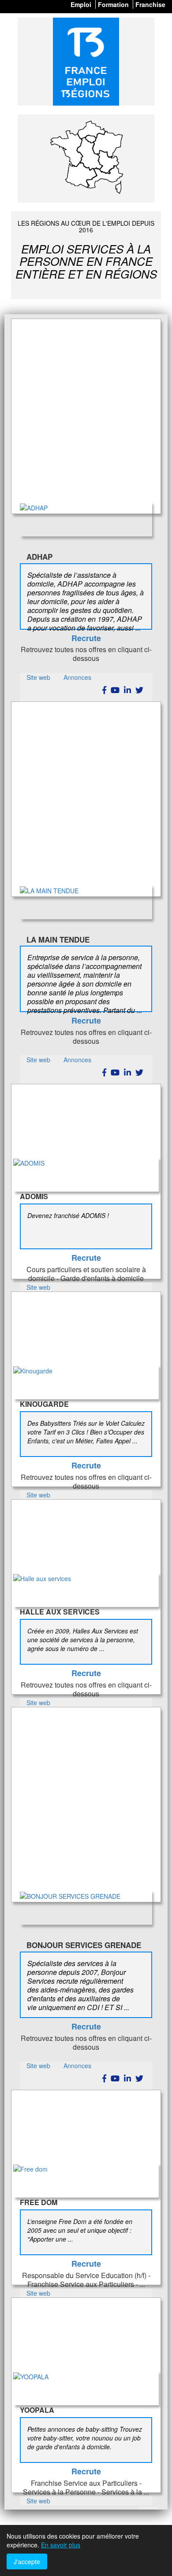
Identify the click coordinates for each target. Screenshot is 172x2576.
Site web (38, 677)
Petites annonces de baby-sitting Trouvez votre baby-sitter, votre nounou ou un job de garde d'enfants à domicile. (85, 2438)
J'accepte (27, 2561)
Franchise (150, 4)
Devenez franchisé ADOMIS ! (68, 1215)
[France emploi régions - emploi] (86, 62)
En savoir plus (61, 2545)
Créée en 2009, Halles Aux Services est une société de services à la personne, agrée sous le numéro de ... (83, 1640)
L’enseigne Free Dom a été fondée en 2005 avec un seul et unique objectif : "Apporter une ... (80, 2230)
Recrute (86, 638)
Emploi (81, 4)
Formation (113, 4)
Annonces (77, 677)
